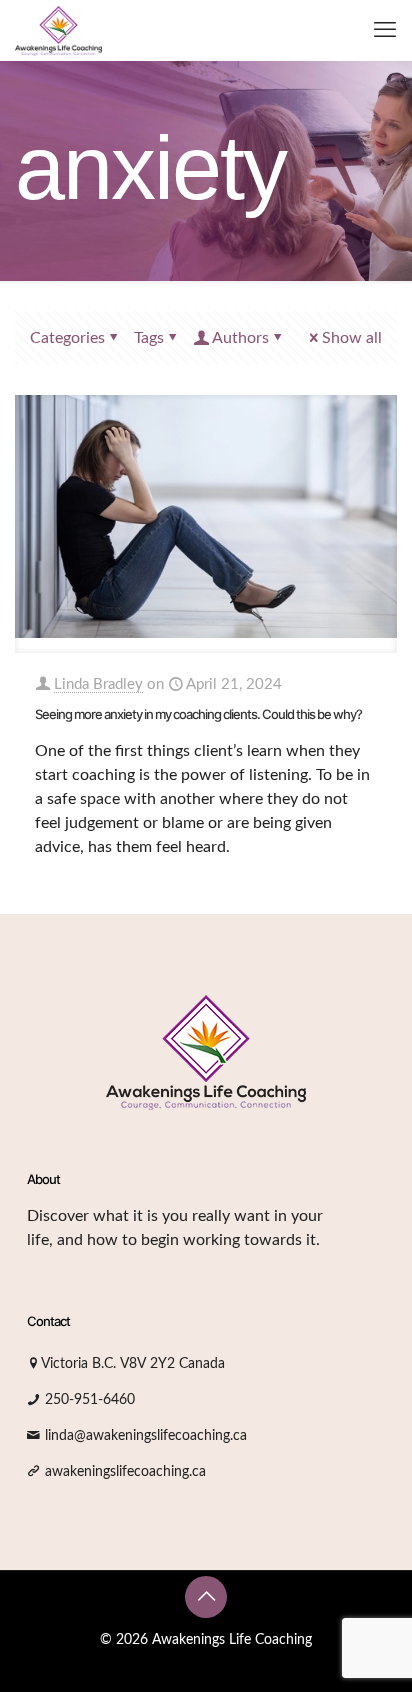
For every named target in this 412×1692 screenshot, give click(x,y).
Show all (352, 338)
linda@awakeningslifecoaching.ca (146, 1436)
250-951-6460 (90, 1400)
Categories (67, 338)
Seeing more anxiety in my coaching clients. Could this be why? (198, 714)
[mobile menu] (385, 30)
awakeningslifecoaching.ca (125, 1472)
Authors (240, 338)
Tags (149, 338)
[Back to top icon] (206, 1597)
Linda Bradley (98, 684)
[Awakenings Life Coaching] (58, 30)
